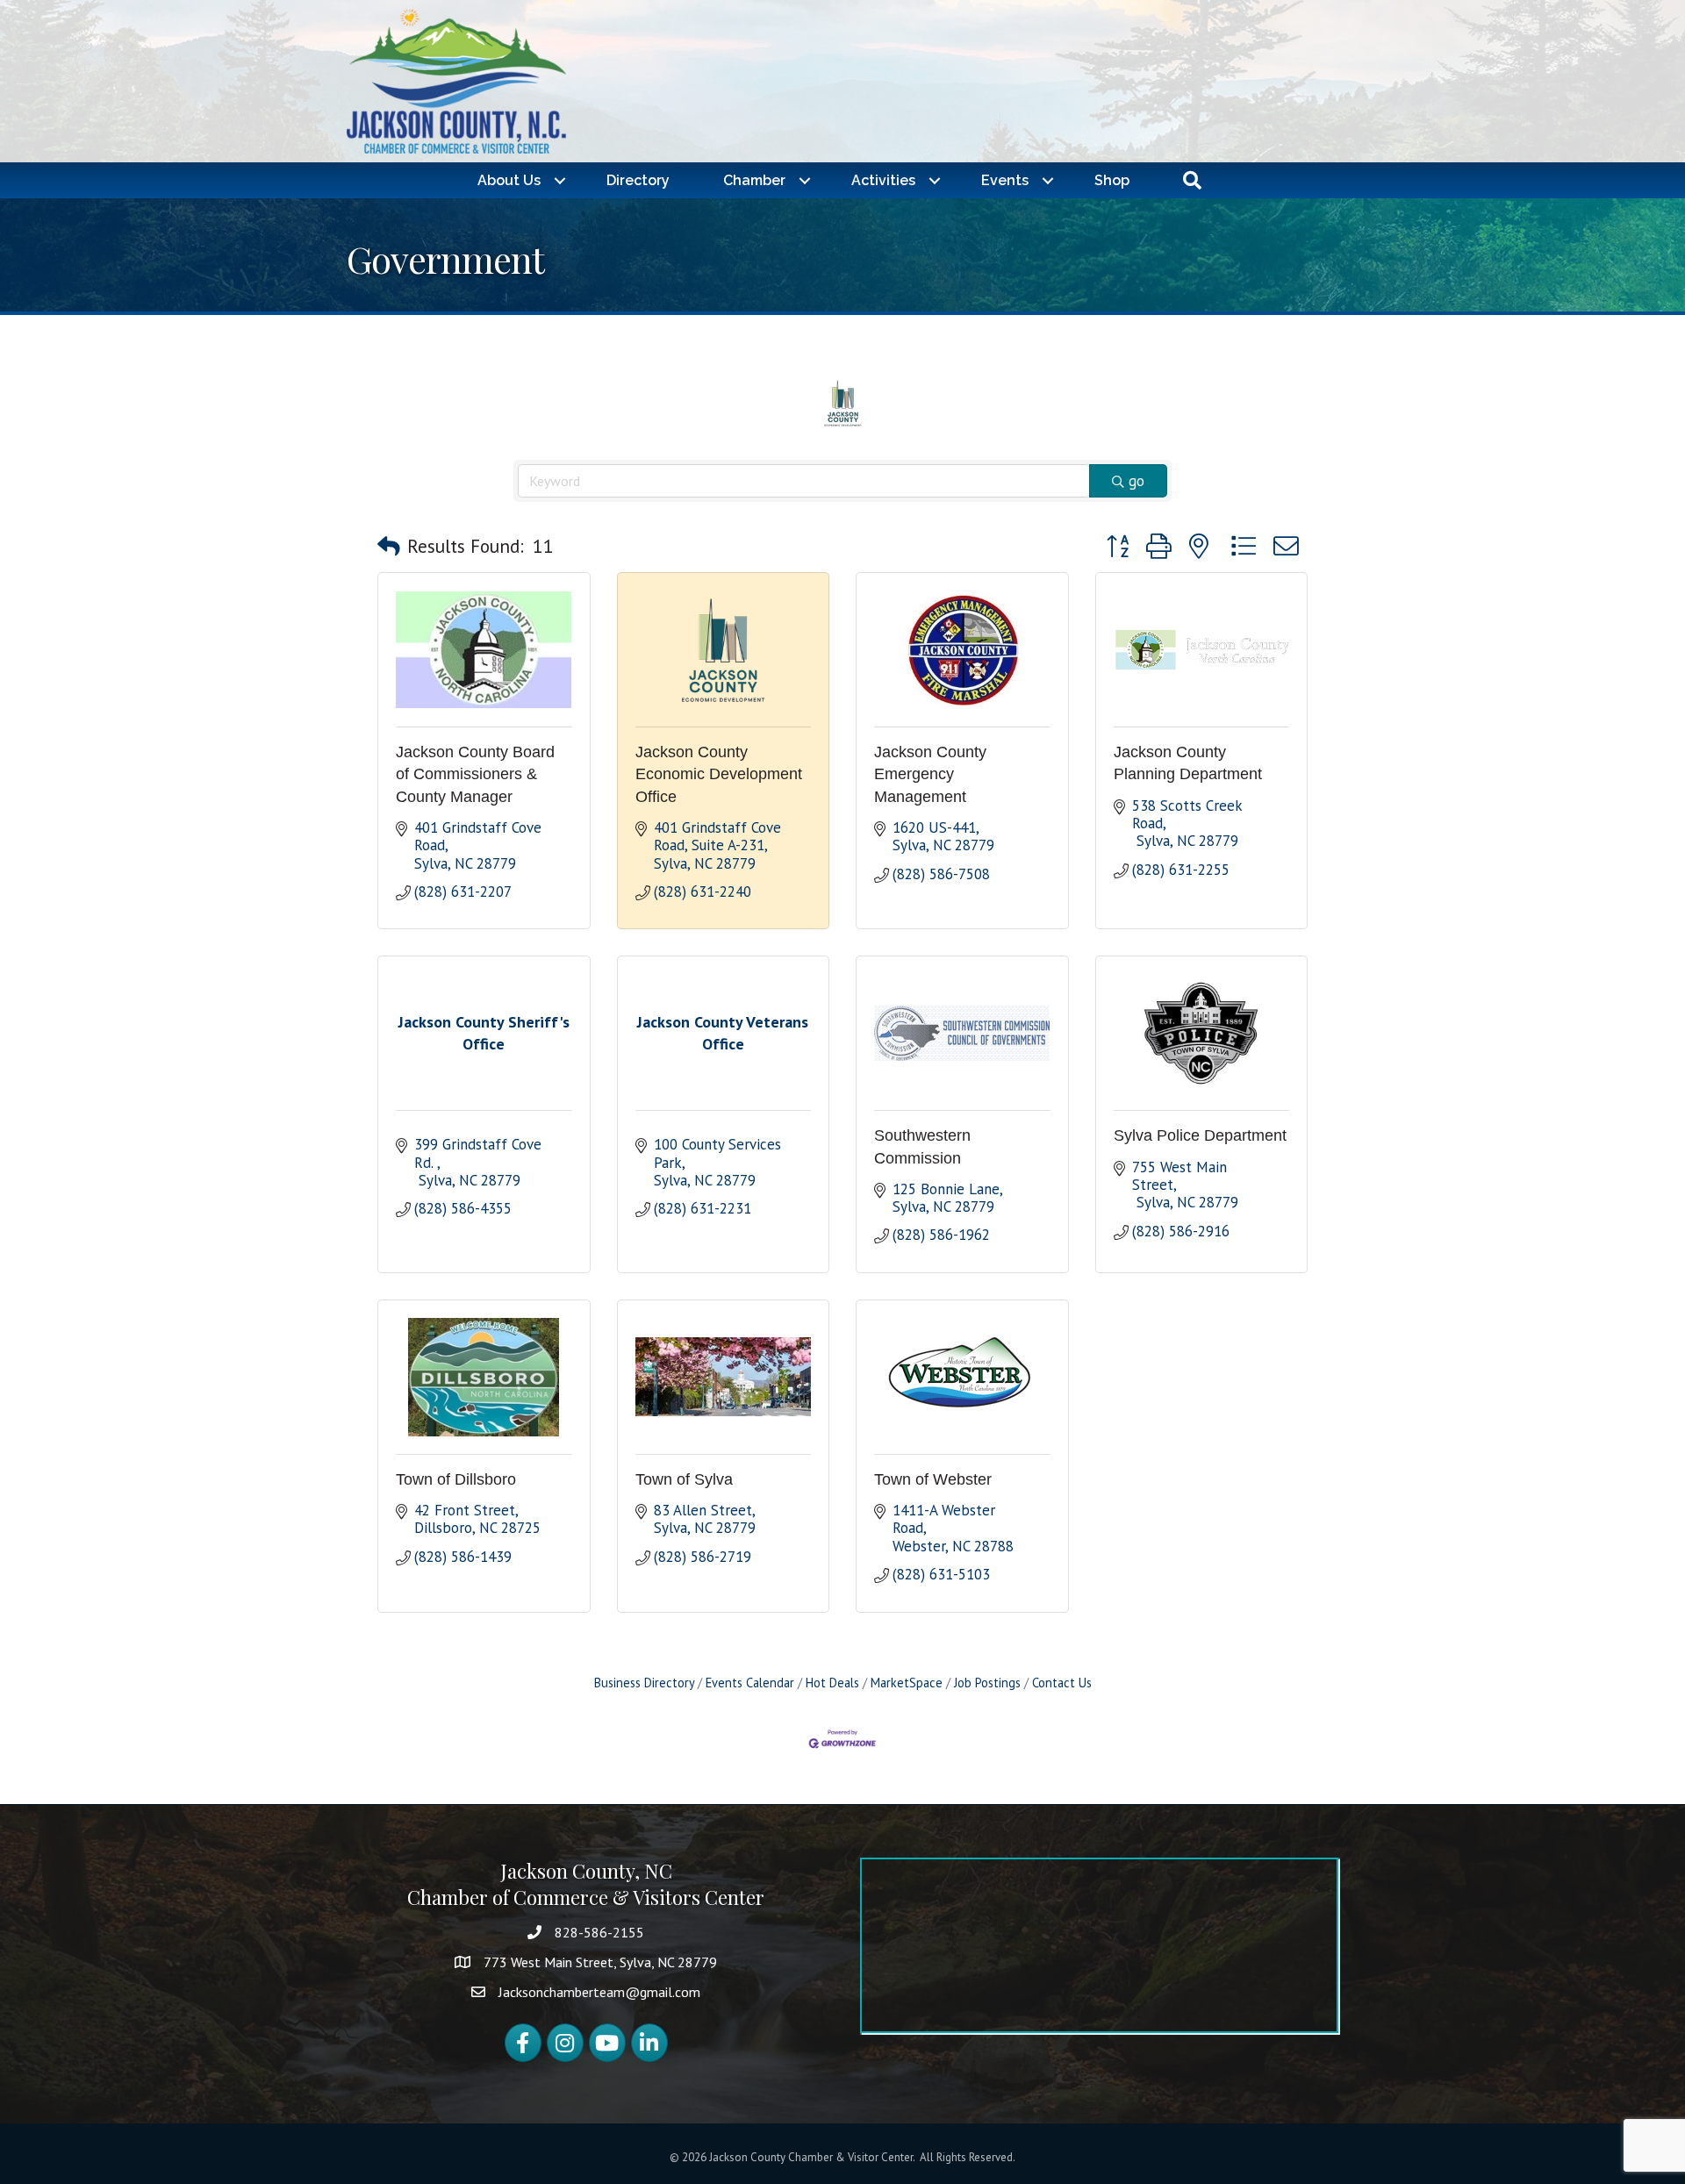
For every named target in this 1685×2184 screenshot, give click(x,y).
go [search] (1136, 481)
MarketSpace (907, 1683)
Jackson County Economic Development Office (719, 774)
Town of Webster (933, 1479)
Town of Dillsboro (456, 1479)
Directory (638, 180)
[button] (389, 547)
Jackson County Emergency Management (930, 774)
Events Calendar (750, 1683)
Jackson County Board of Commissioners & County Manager (475, 774)
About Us (509, 180)
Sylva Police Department (1200, 1135)
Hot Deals (832, 1683)
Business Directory (644, 1683)
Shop (1112, 180)
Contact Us (1062, 1683)
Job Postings (987, 1683)
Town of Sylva (684, 1479)
